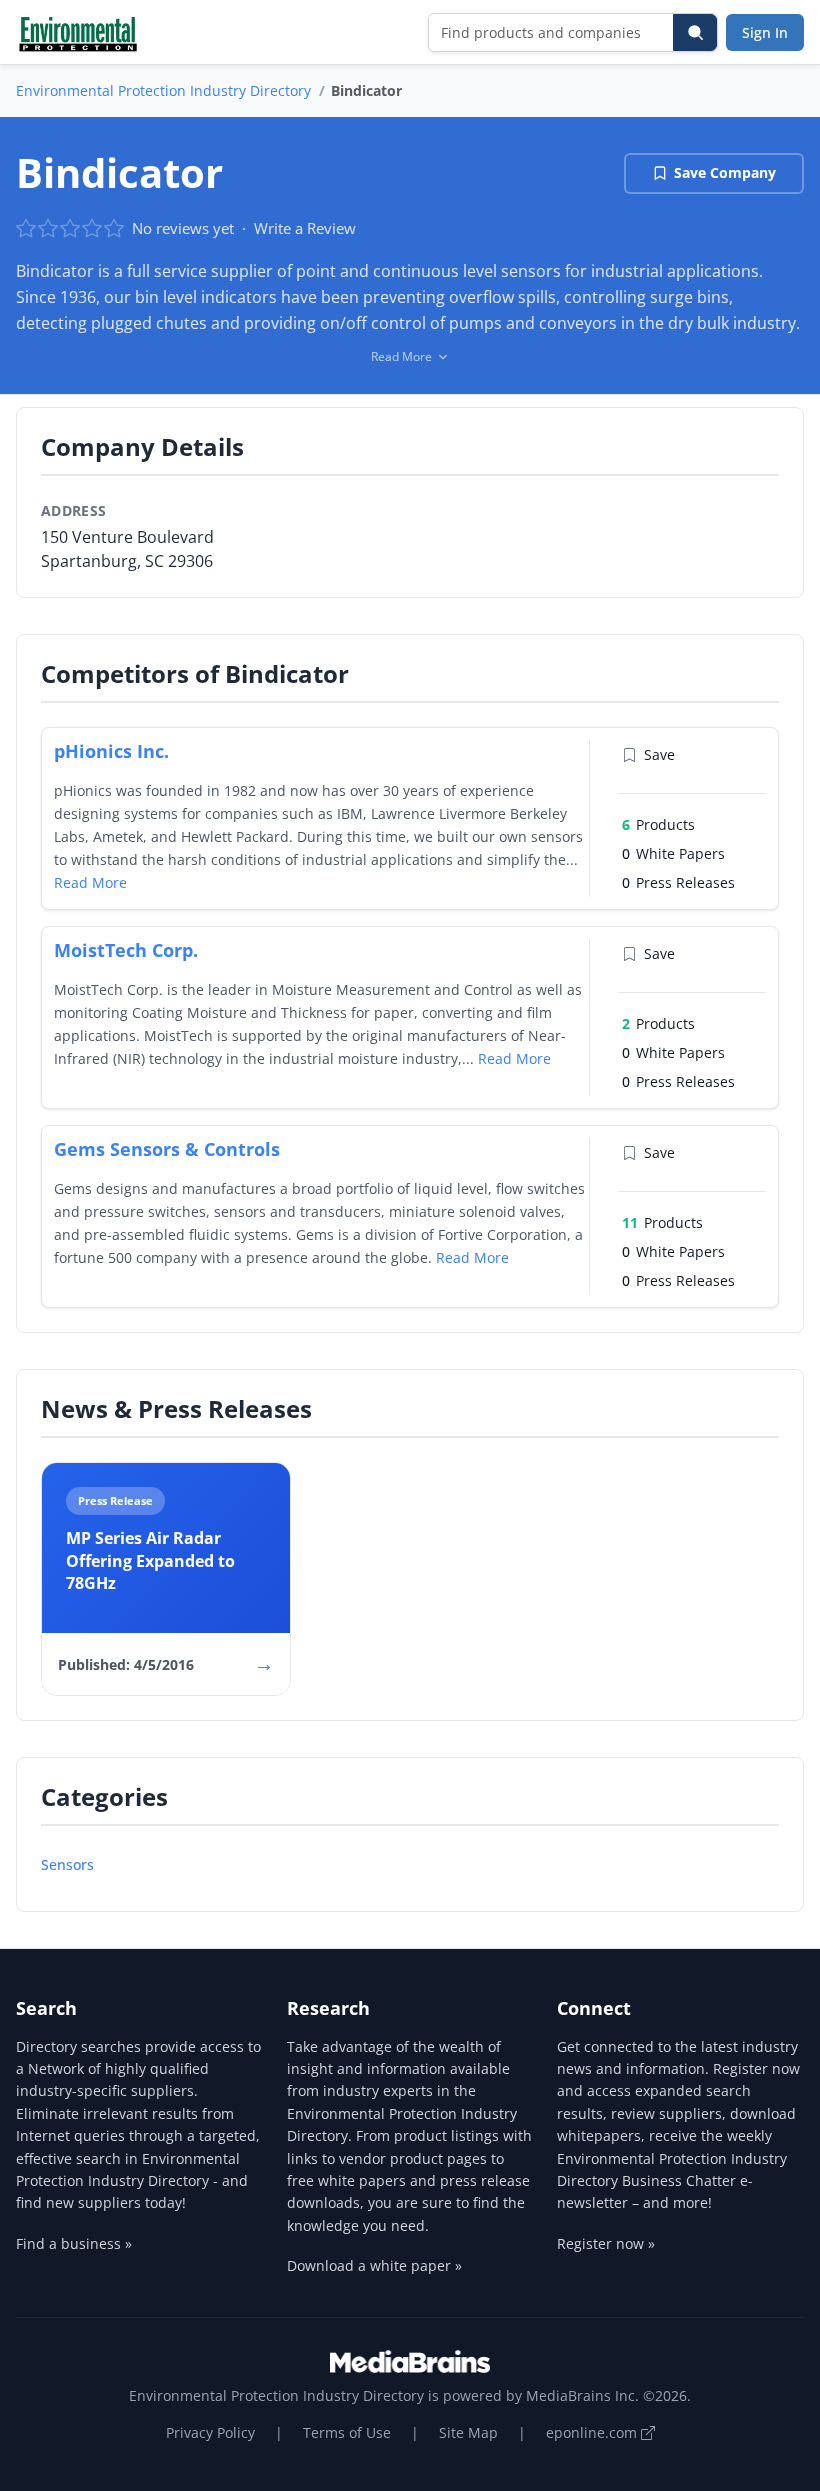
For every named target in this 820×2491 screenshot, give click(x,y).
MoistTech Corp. (126, 950)
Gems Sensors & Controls (167, 1149)
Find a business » (74, 2243)
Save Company (725, 172)
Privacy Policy (210, 2432)
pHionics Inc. (111, 751)
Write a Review (305, 228)
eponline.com (593, 2432)
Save (659, 754)
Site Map (468, 2432)
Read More (90, 882)
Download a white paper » (374, 2265)
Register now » (606, 2243)
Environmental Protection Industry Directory (163, 90)
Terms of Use (347, 2432)
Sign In (765, 32)
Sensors (67, 1864)
